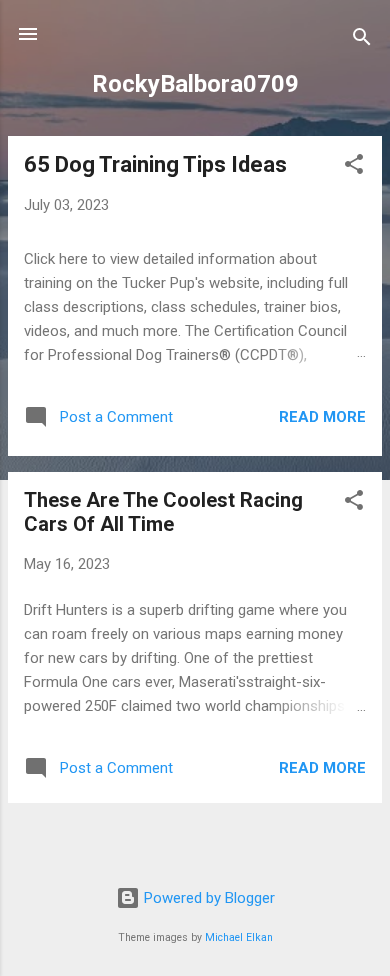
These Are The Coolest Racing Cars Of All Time (163, 512)
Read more (322, 417)
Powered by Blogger (207, 898)
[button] (354, 167)
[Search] (362, 40)
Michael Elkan (239, 937)
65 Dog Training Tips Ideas (155, 164)
